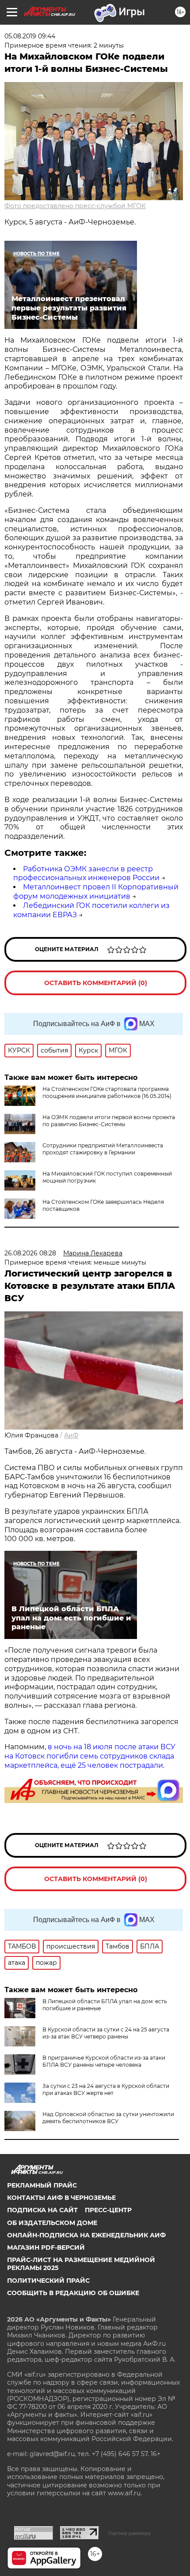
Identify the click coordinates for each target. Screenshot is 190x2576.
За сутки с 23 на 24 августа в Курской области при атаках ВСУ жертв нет (106, 2089)
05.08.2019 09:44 (30, 36)
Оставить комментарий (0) (96, 983)
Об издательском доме (52, 2223)
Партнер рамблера (129, 2533)
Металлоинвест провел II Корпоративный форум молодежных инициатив (96, 892)
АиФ (71, 1435)
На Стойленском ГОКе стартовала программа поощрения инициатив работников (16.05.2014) (107, 1092)
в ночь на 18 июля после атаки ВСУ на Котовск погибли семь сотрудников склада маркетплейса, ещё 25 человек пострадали (90, 1756)
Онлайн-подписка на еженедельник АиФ (86, 2235)
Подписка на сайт (42, 2210)
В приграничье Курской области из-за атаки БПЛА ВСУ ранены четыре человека (104, 2061)
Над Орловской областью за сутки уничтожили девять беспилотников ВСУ (108, 2118)
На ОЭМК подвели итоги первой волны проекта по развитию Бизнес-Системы (109, 1121)
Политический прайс (48, 2281)
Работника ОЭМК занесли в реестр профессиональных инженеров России (86, 874)
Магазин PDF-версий (46, 2247)
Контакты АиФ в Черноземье (61, 2198)
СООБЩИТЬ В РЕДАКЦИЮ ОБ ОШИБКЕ (73, 2293)
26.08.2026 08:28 (30, 1253)
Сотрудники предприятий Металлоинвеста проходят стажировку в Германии (103, 1149)
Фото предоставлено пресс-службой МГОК (75, 206)
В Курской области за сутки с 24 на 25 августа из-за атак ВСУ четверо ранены (106, 2033)
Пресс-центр (108, 2210)
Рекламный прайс (42, 2185)
